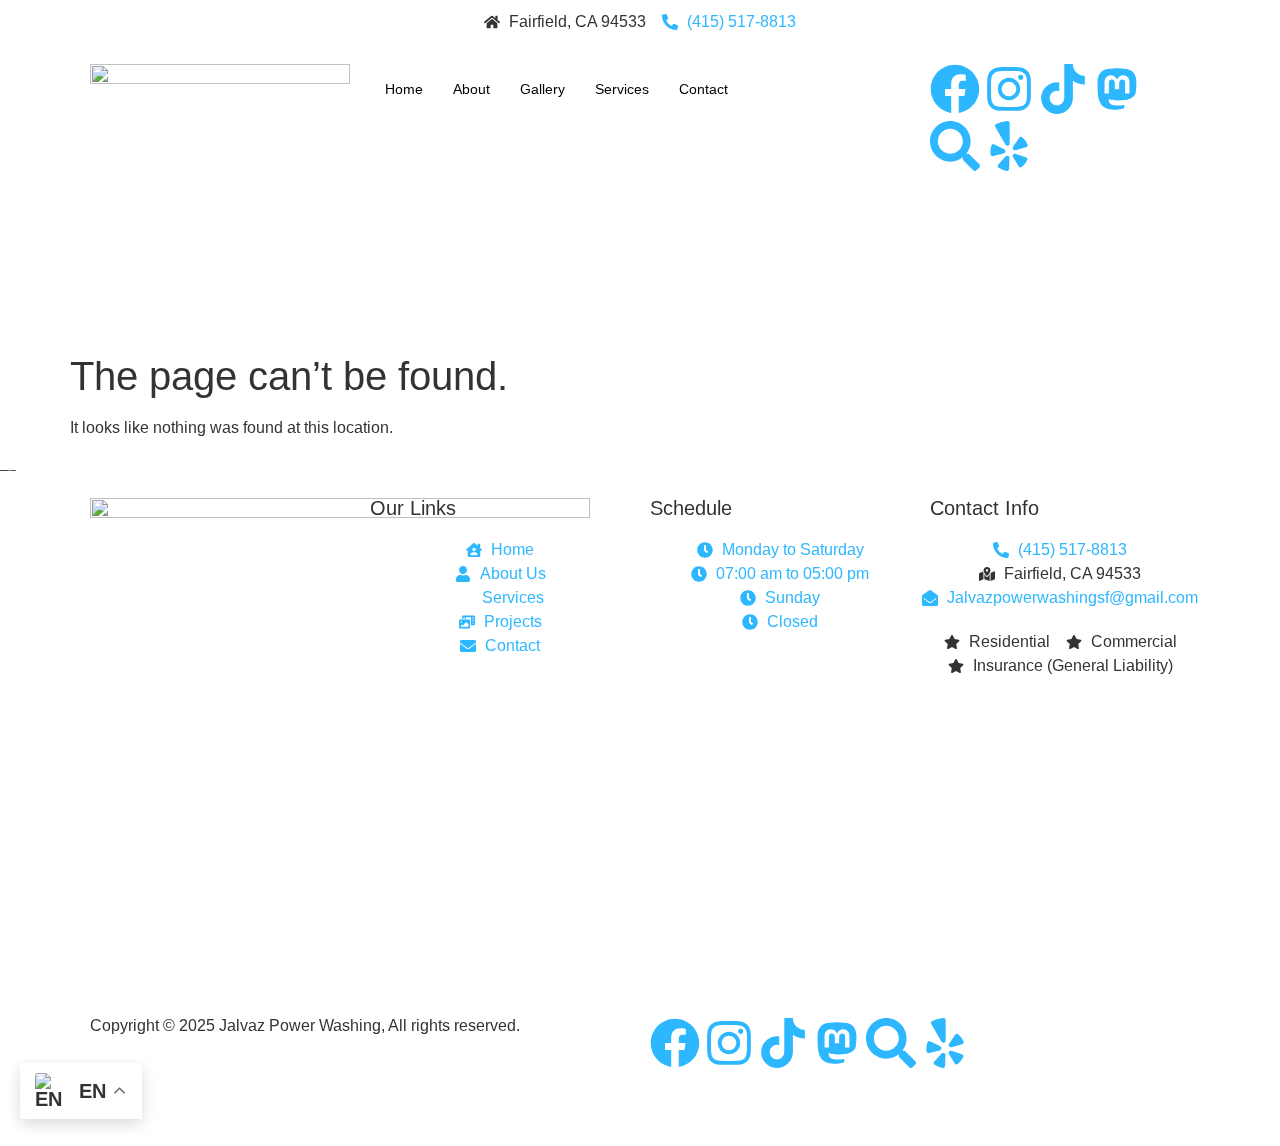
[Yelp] (1009, 146)
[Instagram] (1009, 89)
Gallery (542, 89)
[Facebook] (955, 89)
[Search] (955, 146)
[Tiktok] (1063, 89)
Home (404, 89)
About (471, 89)
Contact (703, 89)
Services (622, 89)
